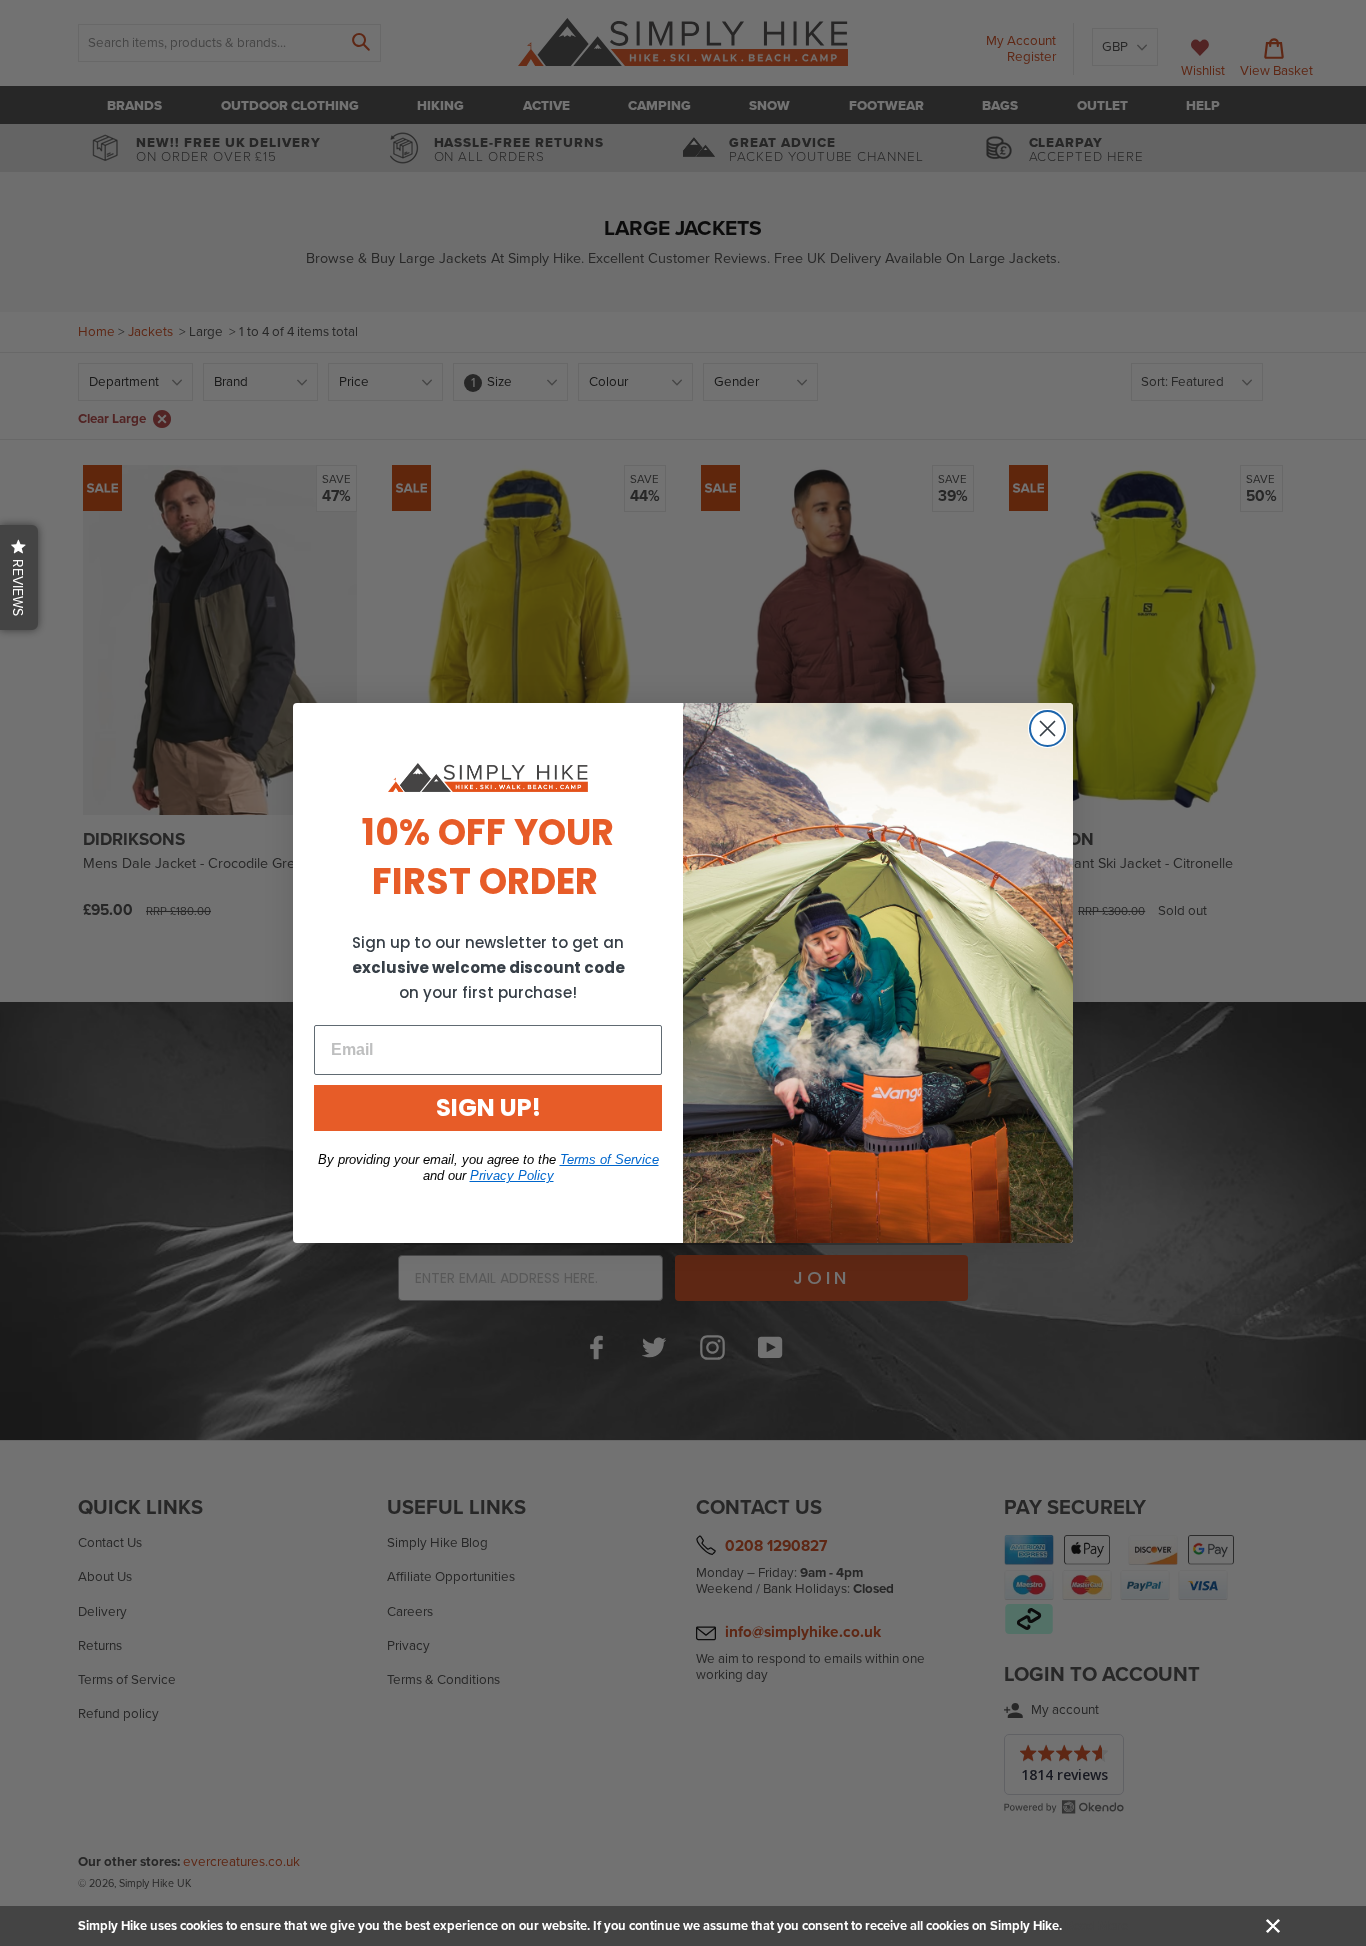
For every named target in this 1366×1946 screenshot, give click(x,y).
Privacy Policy (512, 1175)
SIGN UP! (488, 1107)
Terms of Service (609, 1159)
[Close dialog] (1047, 728)
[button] (19, 577)
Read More (1096, 1926)
